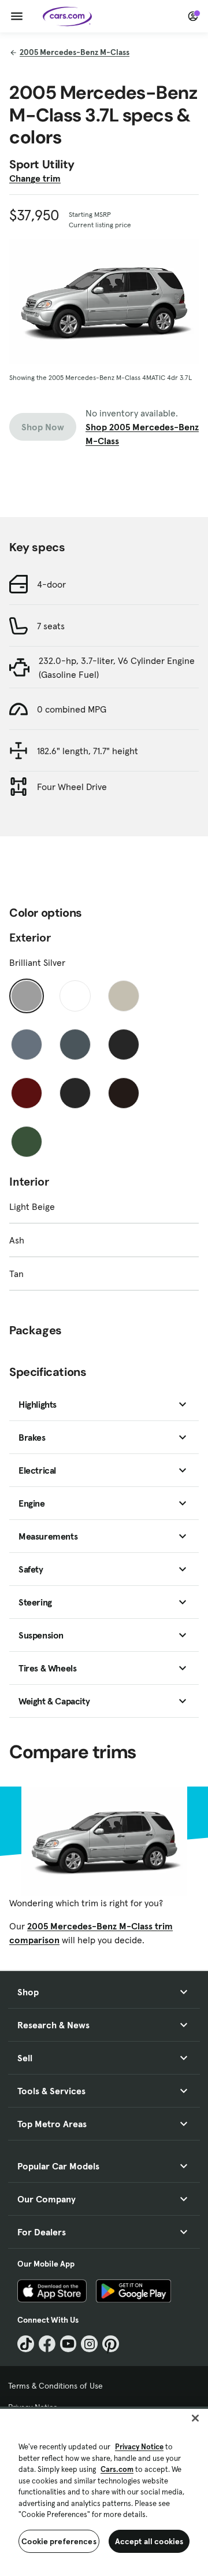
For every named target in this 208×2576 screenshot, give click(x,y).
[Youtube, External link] (68, 2344)
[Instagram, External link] (89, 2344)
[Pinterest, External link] (111, 2344)
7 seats (51, 626)
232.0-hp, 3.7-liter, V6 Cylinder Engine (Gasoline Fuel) (117, 667)
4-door (51, 584)
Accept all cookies (149, 2541)
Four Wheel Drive (72, 787)
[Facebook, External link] (47, 2344)
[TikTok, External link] (26, 2344)
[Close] (195, 2418)
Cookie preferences (59, 2541)
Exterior (30, 938)
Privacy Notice (139, 2447)
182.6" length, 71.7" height (88, 751)
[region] (104, 2491)
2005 (75, 52)
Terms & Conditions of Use (55, 2386)
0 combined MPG (72, 709)
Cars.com (117, 2469)
